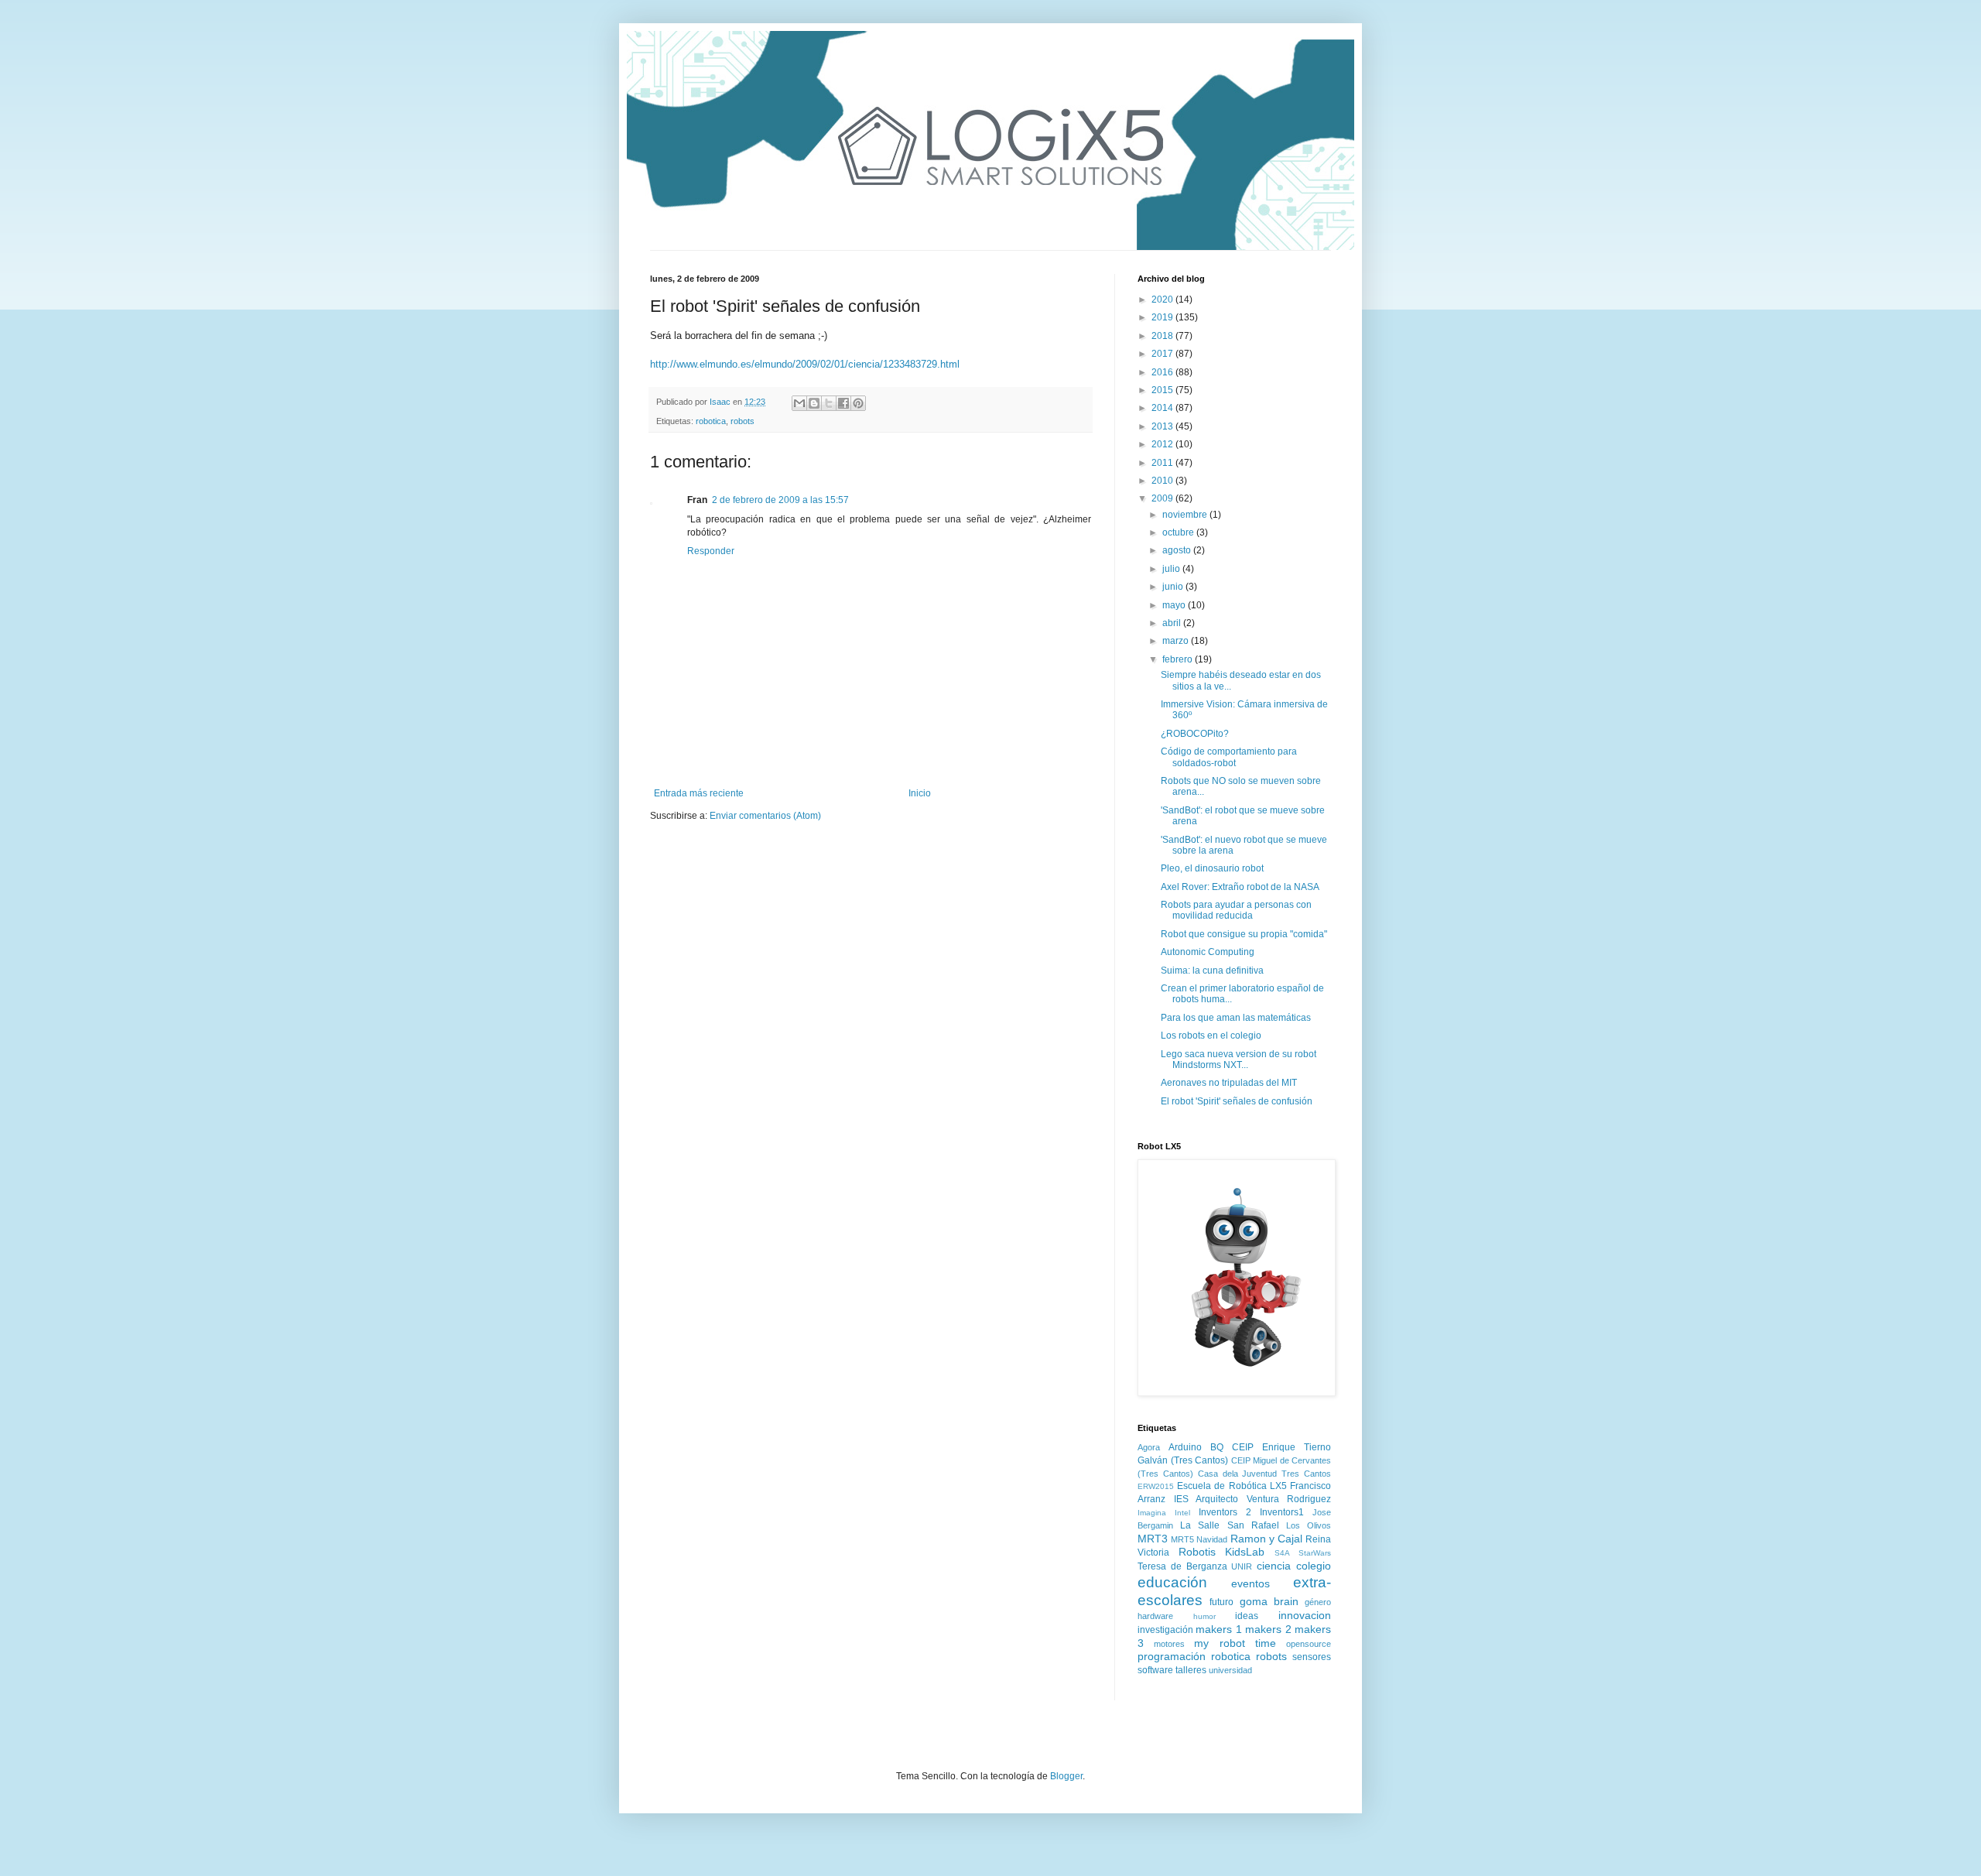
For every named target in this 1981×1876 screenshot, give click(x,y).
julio (1172, 569)
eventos (1251, 1583)
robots (742, 421)
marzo (1177, 641)
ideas (1247, 1616)
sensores (1312, 1657)
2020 (1163, 300)
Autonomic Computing (1208, 952)
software (1155, 1670)
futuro (1221, 1602)
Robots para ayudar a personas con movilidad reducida (1236, 910)
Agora (1149, 1447)
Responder (711, 551)
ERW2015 (1156, 1486)
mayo (1175, 605)
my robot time (1235, 1643)
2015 (1163, 390)
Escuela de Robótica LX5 (1232, 1486)
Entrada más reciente (699, 793)
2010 (1163, 481)
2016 (1163, 372)
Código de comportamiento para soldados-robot (1229, 757)
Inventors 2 (1225, 1512)
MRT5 (1182, 1539)
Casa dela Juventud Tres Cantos (1264, 1474)
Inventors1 (1282, 1512)
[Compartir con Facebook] (843, 403)
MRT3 (1153, 1539)
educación (1172, 1582)
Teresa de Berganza (1182, 1566)
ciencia (1274, 1566)
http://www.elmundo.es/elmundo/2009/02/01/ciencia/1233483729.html (805, 364)
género (1318, 1602)
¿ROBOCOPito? (1195, 734)
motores (1169, 1644)
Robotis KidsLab (1222, 1552)
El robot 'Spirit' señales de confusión (1237, 1101)
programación (1172, 1656)
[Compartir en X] (829, 403)
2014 (1163, 408)
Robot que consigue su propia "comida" (1244, 934)
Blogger (1066, 1776)
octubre (1179, 532)
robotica (711, 421)
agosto (1178, 550)
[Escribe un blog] (814, 403)
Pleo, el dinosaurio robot (1212, 868)
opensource (1309, 1644)
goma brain (1269, 1601)
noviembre (1186, 515)
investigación (1165, 1630)
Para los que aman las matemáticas (1236, 1018)
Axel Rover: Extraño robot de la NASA (1240, 887)
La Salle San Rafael (1230, 1525)
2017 (1163, 354)
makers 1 (1218, 1629)
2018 (1163, 336)
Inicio (920, 793)
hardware (1155, 1616)
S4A (1282, 1553)
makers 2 (1268, 1629)
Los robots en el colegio (1211, 1036)
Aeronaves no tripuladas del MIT (1229, 1083)
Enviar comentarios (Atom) (765, 816)
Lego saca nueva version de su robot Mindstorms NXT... (1239, 1060)
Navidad (1212, 1539)
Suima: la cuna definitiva (1212, 971)
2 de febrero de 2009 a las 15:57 (780, 500)
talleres (1191, 1670)
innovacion (1305, 1615)
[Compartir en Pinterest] (858, 403)
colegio (1314, 1566)
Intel (1182, 1513)
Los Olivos (1309, 1525)
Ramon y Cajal (1266, 1539)
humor (1204, 1616)
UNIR (1242, 1566)
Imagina (1152, 1513)
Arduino (1185, 1447)
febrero (1179, 659)
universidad (1230, 1670)
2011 (1163, 463)
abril (1173, 623)
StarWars (1315, 1553)
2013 (1163, 426)
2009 (1163, 498)
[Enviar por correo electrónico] (799, 403)
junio (1174, 587)
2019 (1163, 317)
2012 (1163, 444)
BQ (1217, 1447)
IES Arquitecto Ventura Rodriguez (1253, 1499)
